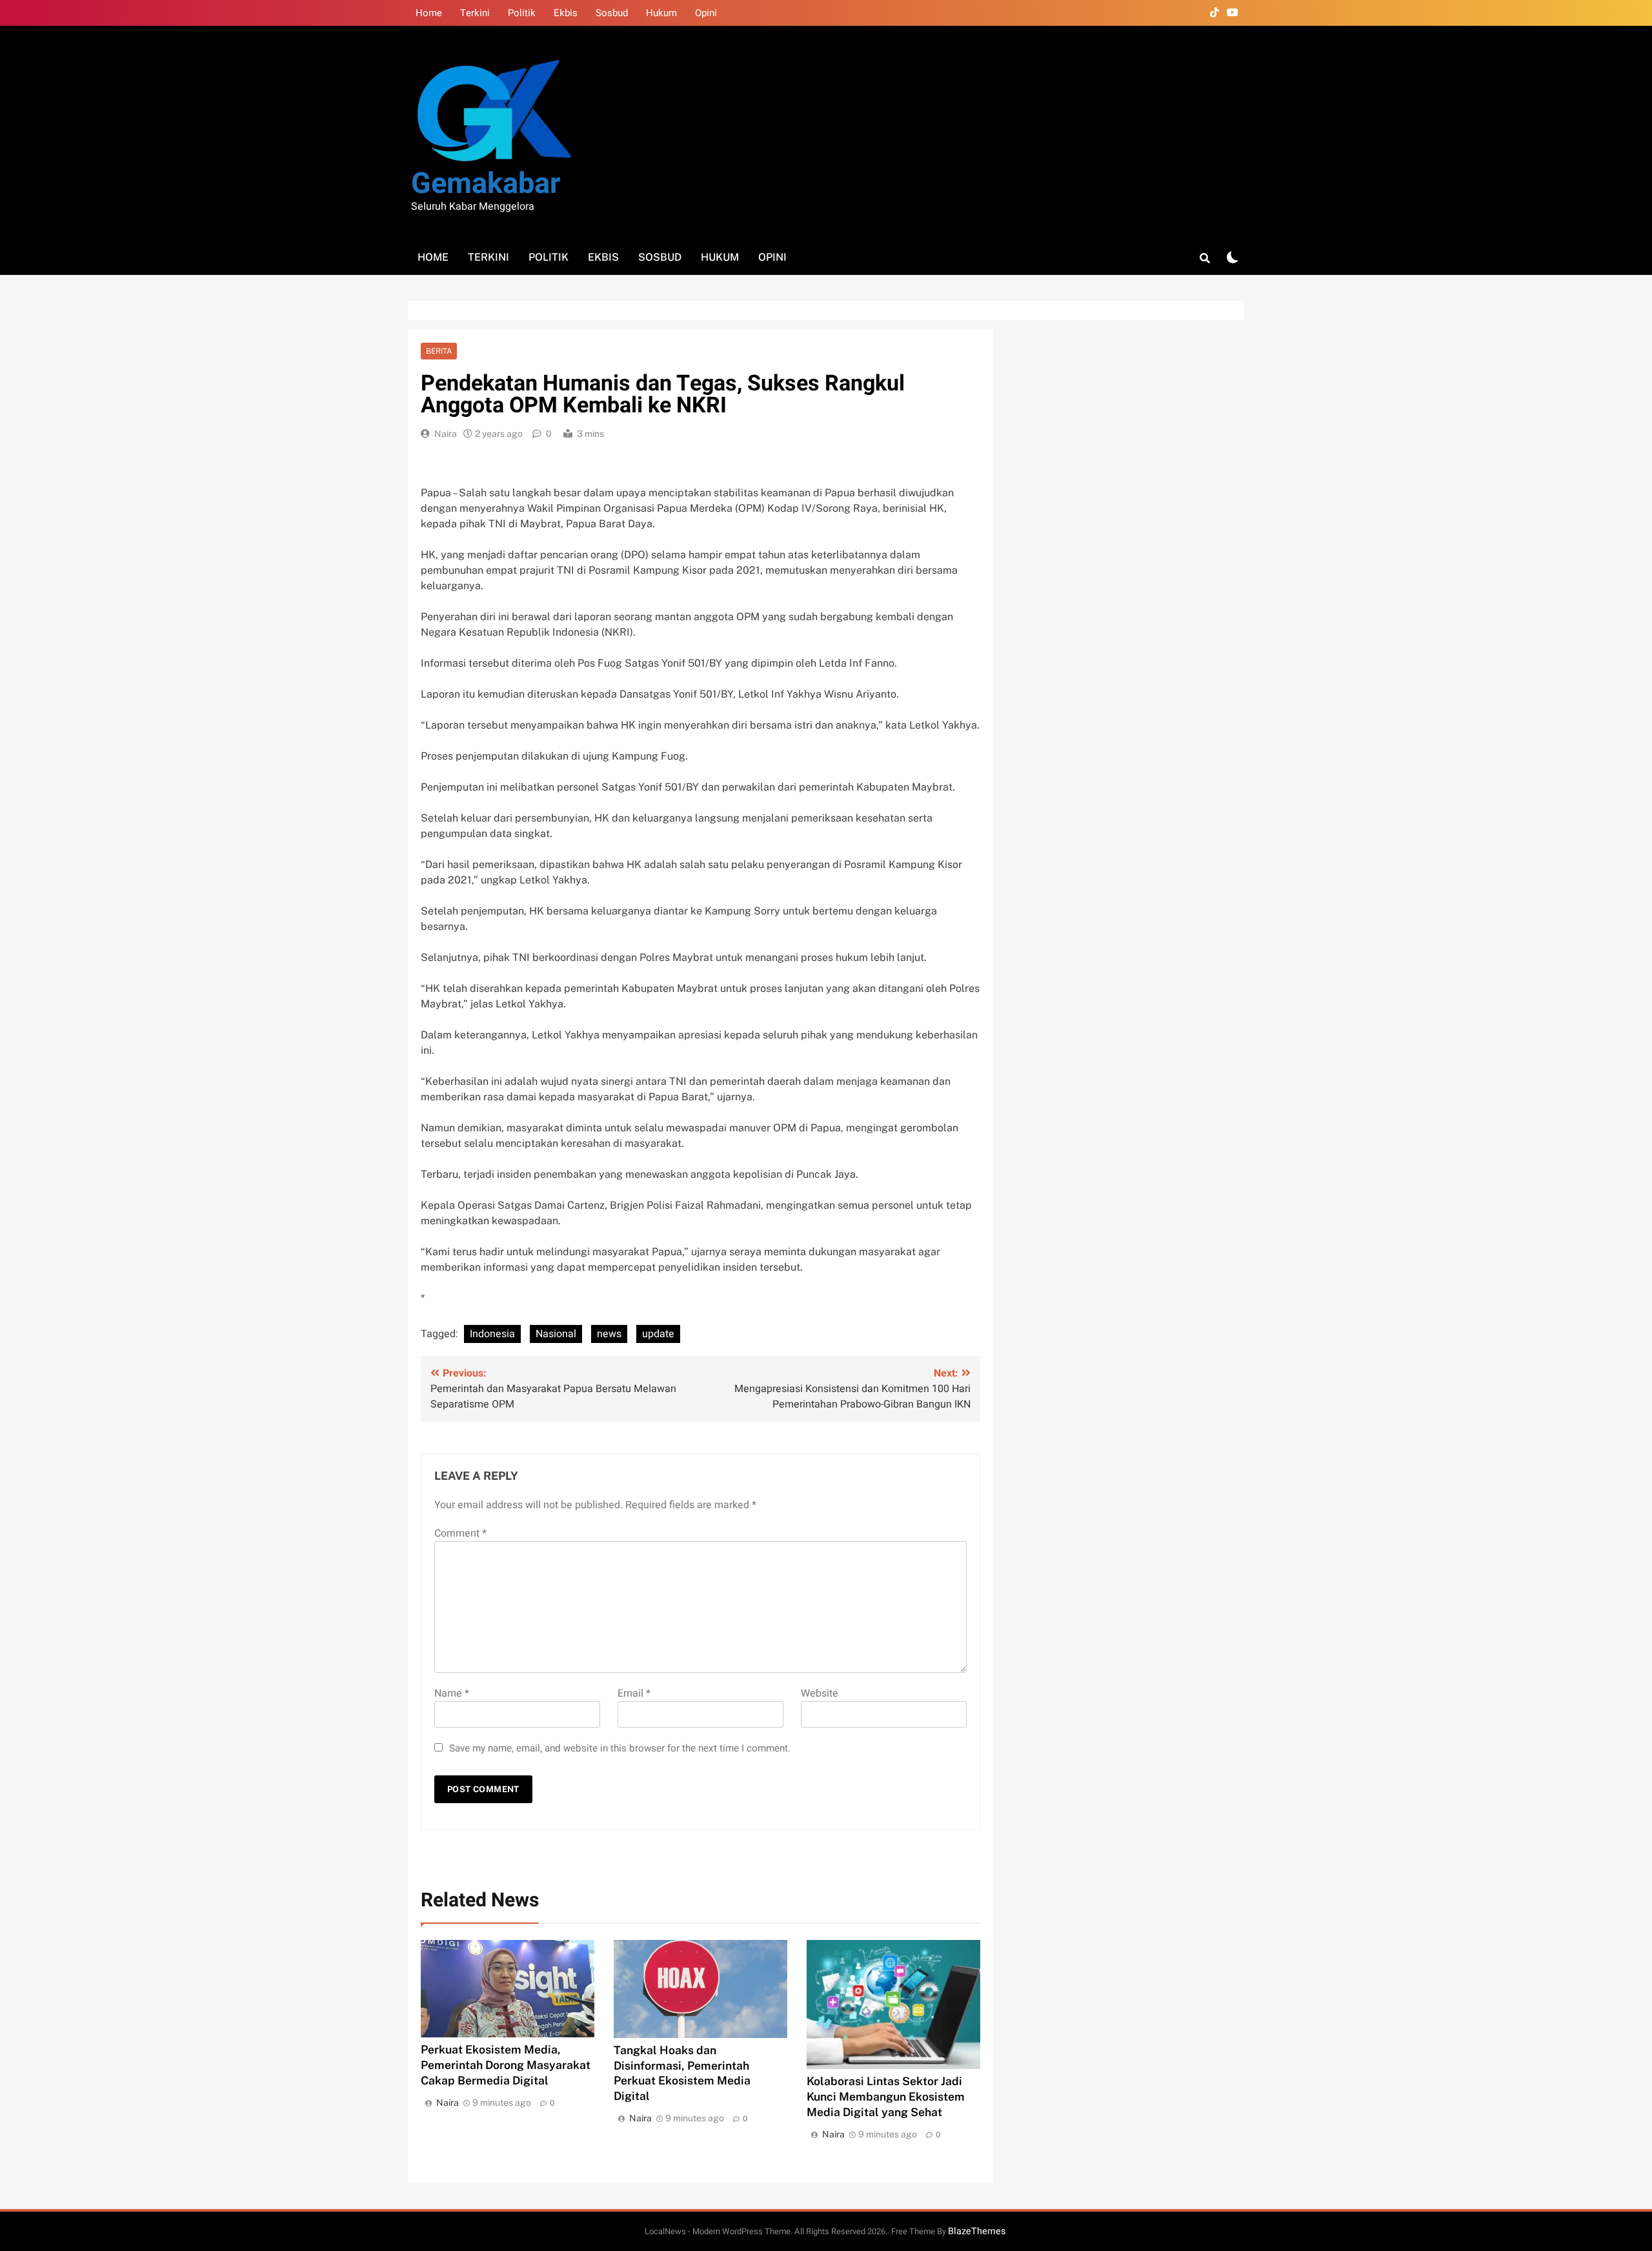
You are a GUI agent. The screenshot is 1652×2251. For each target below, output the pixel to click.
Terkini (475, 13)
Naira (446, 434)
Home (429, 13)
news (609, 1334)
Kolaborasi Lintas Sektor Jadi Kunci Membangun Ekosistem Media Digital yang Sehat (886, 2096)
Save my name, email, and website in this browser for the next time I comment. (620, 1748)
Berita (439, 351)
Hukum (661, 13)
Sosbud (612, 13)
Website (820, 1693)
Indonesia (492, 1334)
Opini (706, 13)
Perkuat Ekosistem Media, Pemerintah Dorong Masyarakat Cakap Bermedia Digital (506, 2065)
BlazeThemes (977, 2231)
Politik (522, 13)
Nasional (556, 1334)
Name (452, 1693)
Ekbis (566, 13)
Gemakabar (486, 184)
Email (634, 1693)
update (658, 1334)
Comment (460, 1533)
